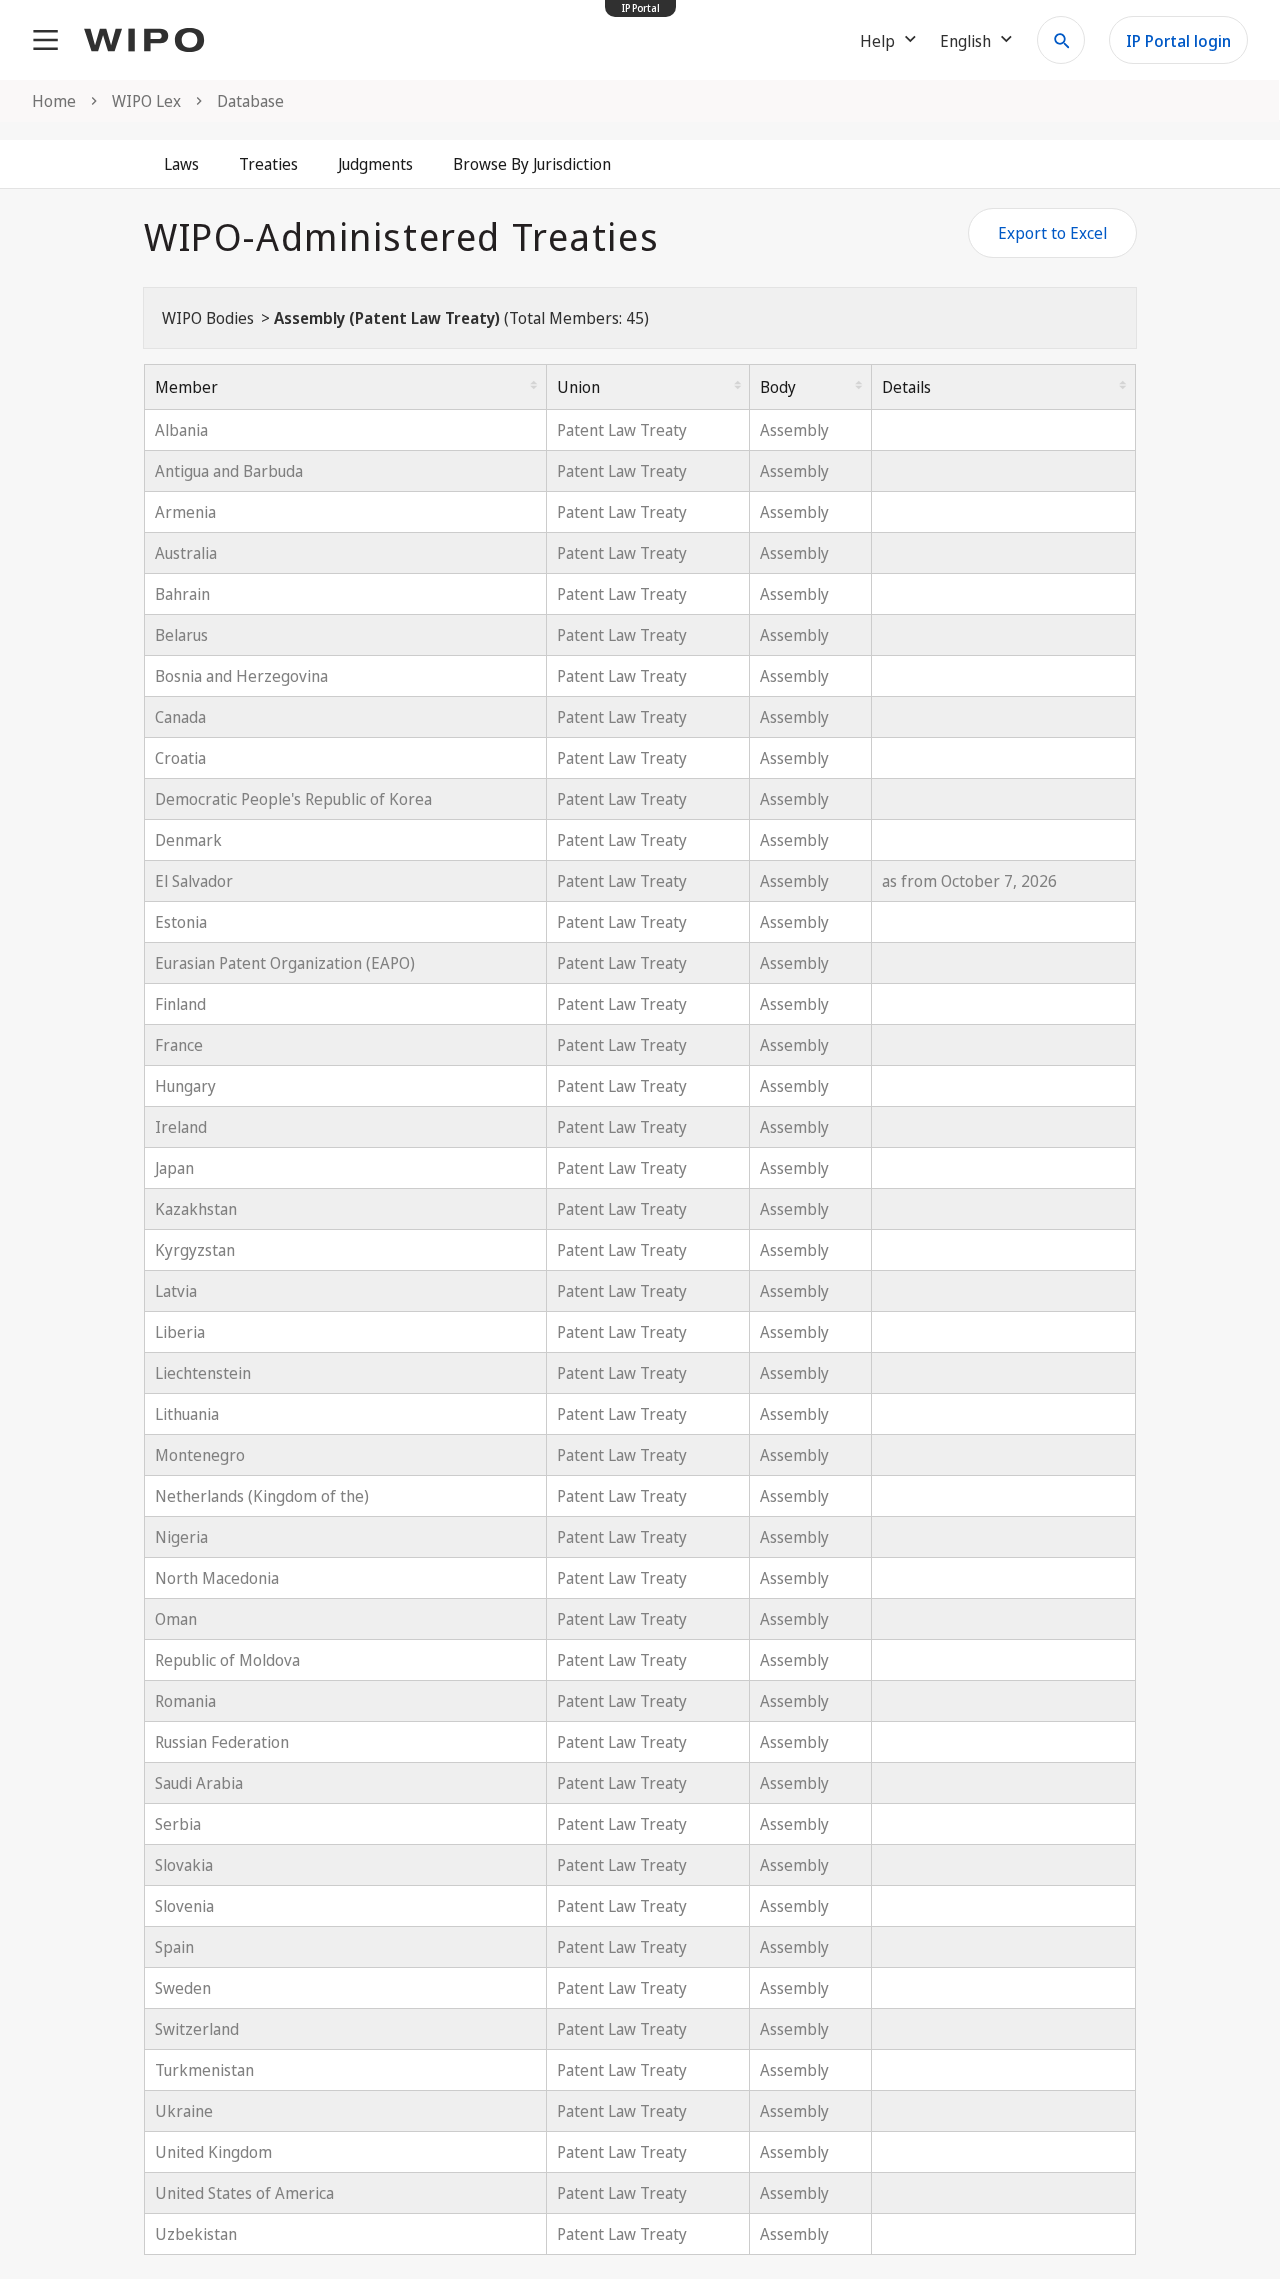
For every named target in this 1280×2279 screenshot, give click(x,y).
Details (906, 387)
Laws (181, 164)
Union (578, 387)
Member (186, 387)
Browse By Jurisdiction (532, 164)
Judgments (375, 164)
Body (778, 387)
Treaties (268, 164)
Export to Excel (1052, 233)
